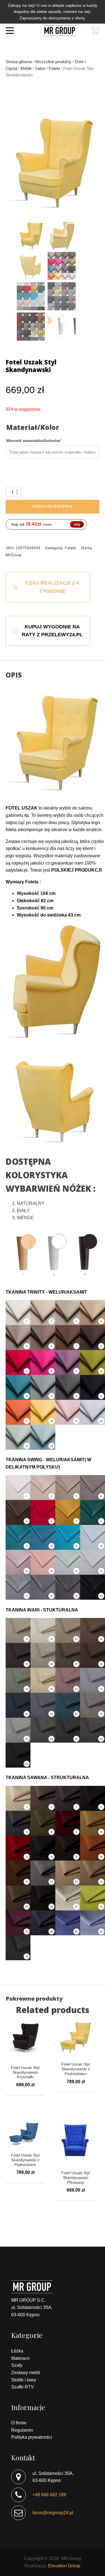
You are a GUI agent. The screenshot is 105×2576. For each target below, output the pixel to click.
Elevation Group (64, 2566)
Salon (40, 69)
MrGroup (14, 555)
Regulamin (22, 2430)
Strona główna (19, 62)
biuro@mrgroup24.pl (53, 2513)
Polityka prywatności (32, 2437)
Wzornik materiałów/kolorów (43, 440)
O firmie (19, 2423)
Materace (20, 2358)
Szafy (17, 2365)
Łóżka (17, 2351)
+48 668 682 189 (49, 2495)
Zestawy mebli (26, 2373)
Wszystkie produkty (53, 62)
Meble (26, 69)
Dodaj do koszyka (53, 507)
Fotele (54, 69)
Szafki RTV (23, 2387)
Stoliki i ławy (24, 2380)
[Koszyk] (95, 31)
